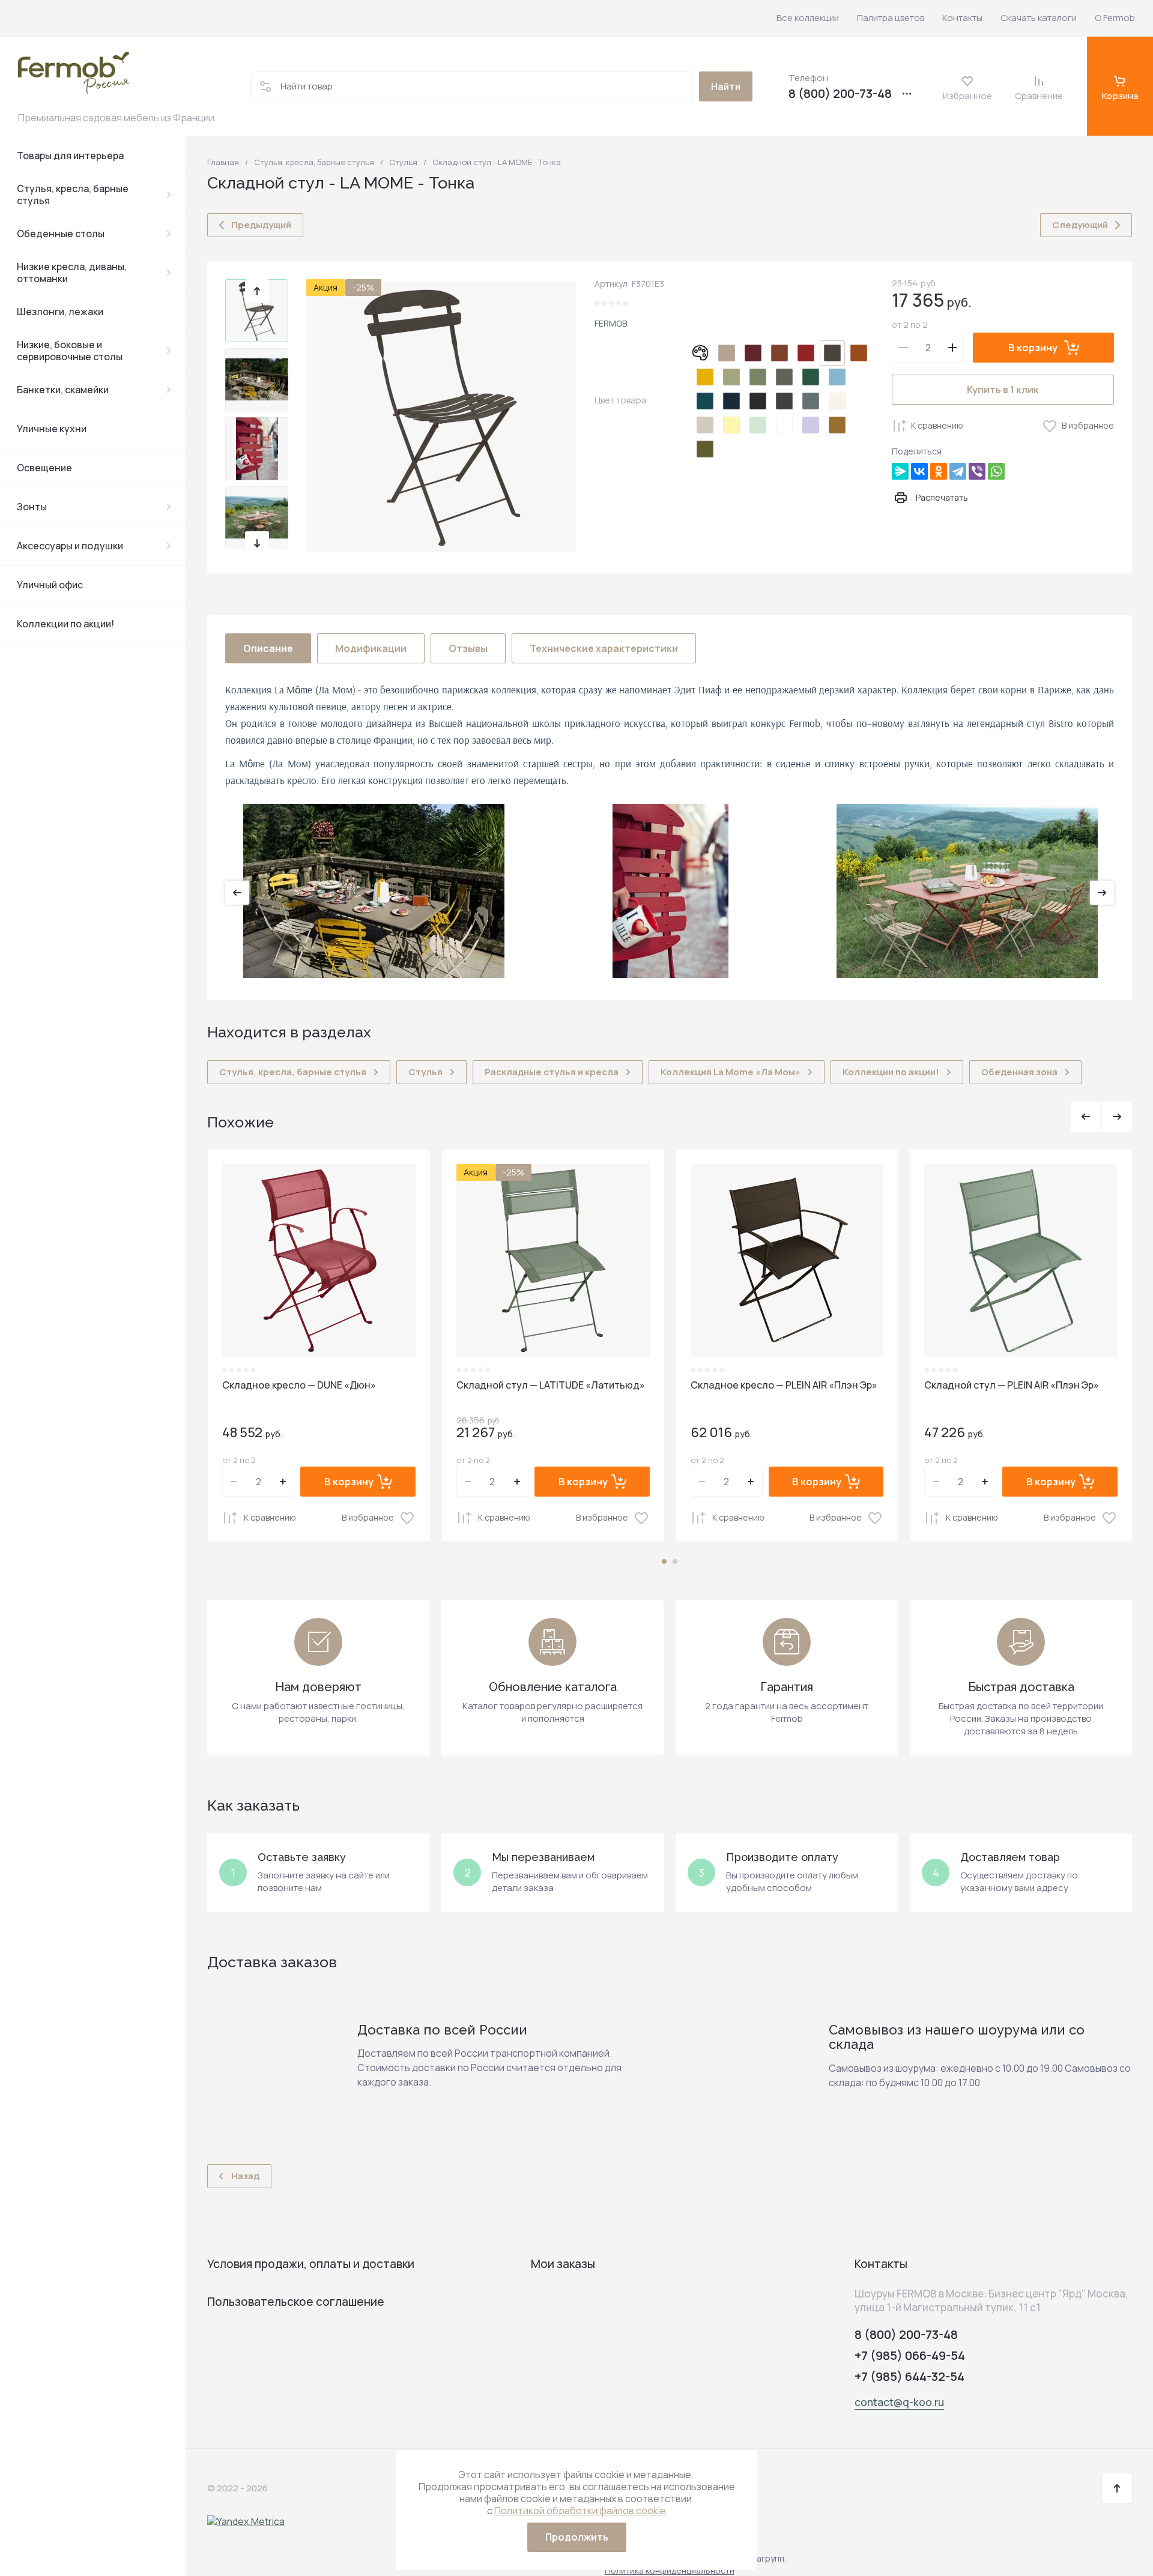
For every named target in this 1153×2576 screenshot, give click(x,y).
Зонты (32, 507)
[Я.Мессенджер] (900, 471)
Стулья (403, 162)
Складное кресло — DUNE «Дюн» (299, 1385)
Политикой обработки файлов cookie (580, 2511)
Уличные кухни (52, 429)
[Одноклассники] (939, 471)
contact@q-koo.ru (899, 2402)
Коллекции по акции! (65, 624)
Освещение (44, 468)
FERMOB (611, 323)
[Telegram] (958, 471)
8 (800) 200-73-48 (840, 94)
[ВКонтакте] (919, 471)
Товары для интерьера (70, 155)
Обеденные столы (61, 234)
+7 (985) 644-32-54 (909, 2376)
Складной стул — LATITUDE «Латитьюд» (551, 1385)
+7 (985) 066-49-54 (910, 2355)
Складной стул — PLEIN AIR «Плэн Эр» (1012, 1385)
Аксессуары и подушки (70, 546)
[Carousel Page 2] (675, 1561)
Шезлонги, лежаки (60, 312)
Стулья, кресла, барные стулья (73, 195)
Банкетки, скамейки (63, 390)
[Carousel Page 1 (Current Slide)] (664, 1561)
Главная (223, 162)
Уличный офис (50, 585)
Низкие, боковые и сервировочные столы (70, 351)
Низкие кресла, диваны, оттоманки (72, 273)
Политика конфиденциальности (670, 2570)
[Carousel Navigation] (1101, 1117)
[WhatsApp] (996, 471)
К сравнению (937, 425)
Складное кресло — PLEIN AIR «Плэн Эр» (784, 1385)
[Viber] (977, 471)
